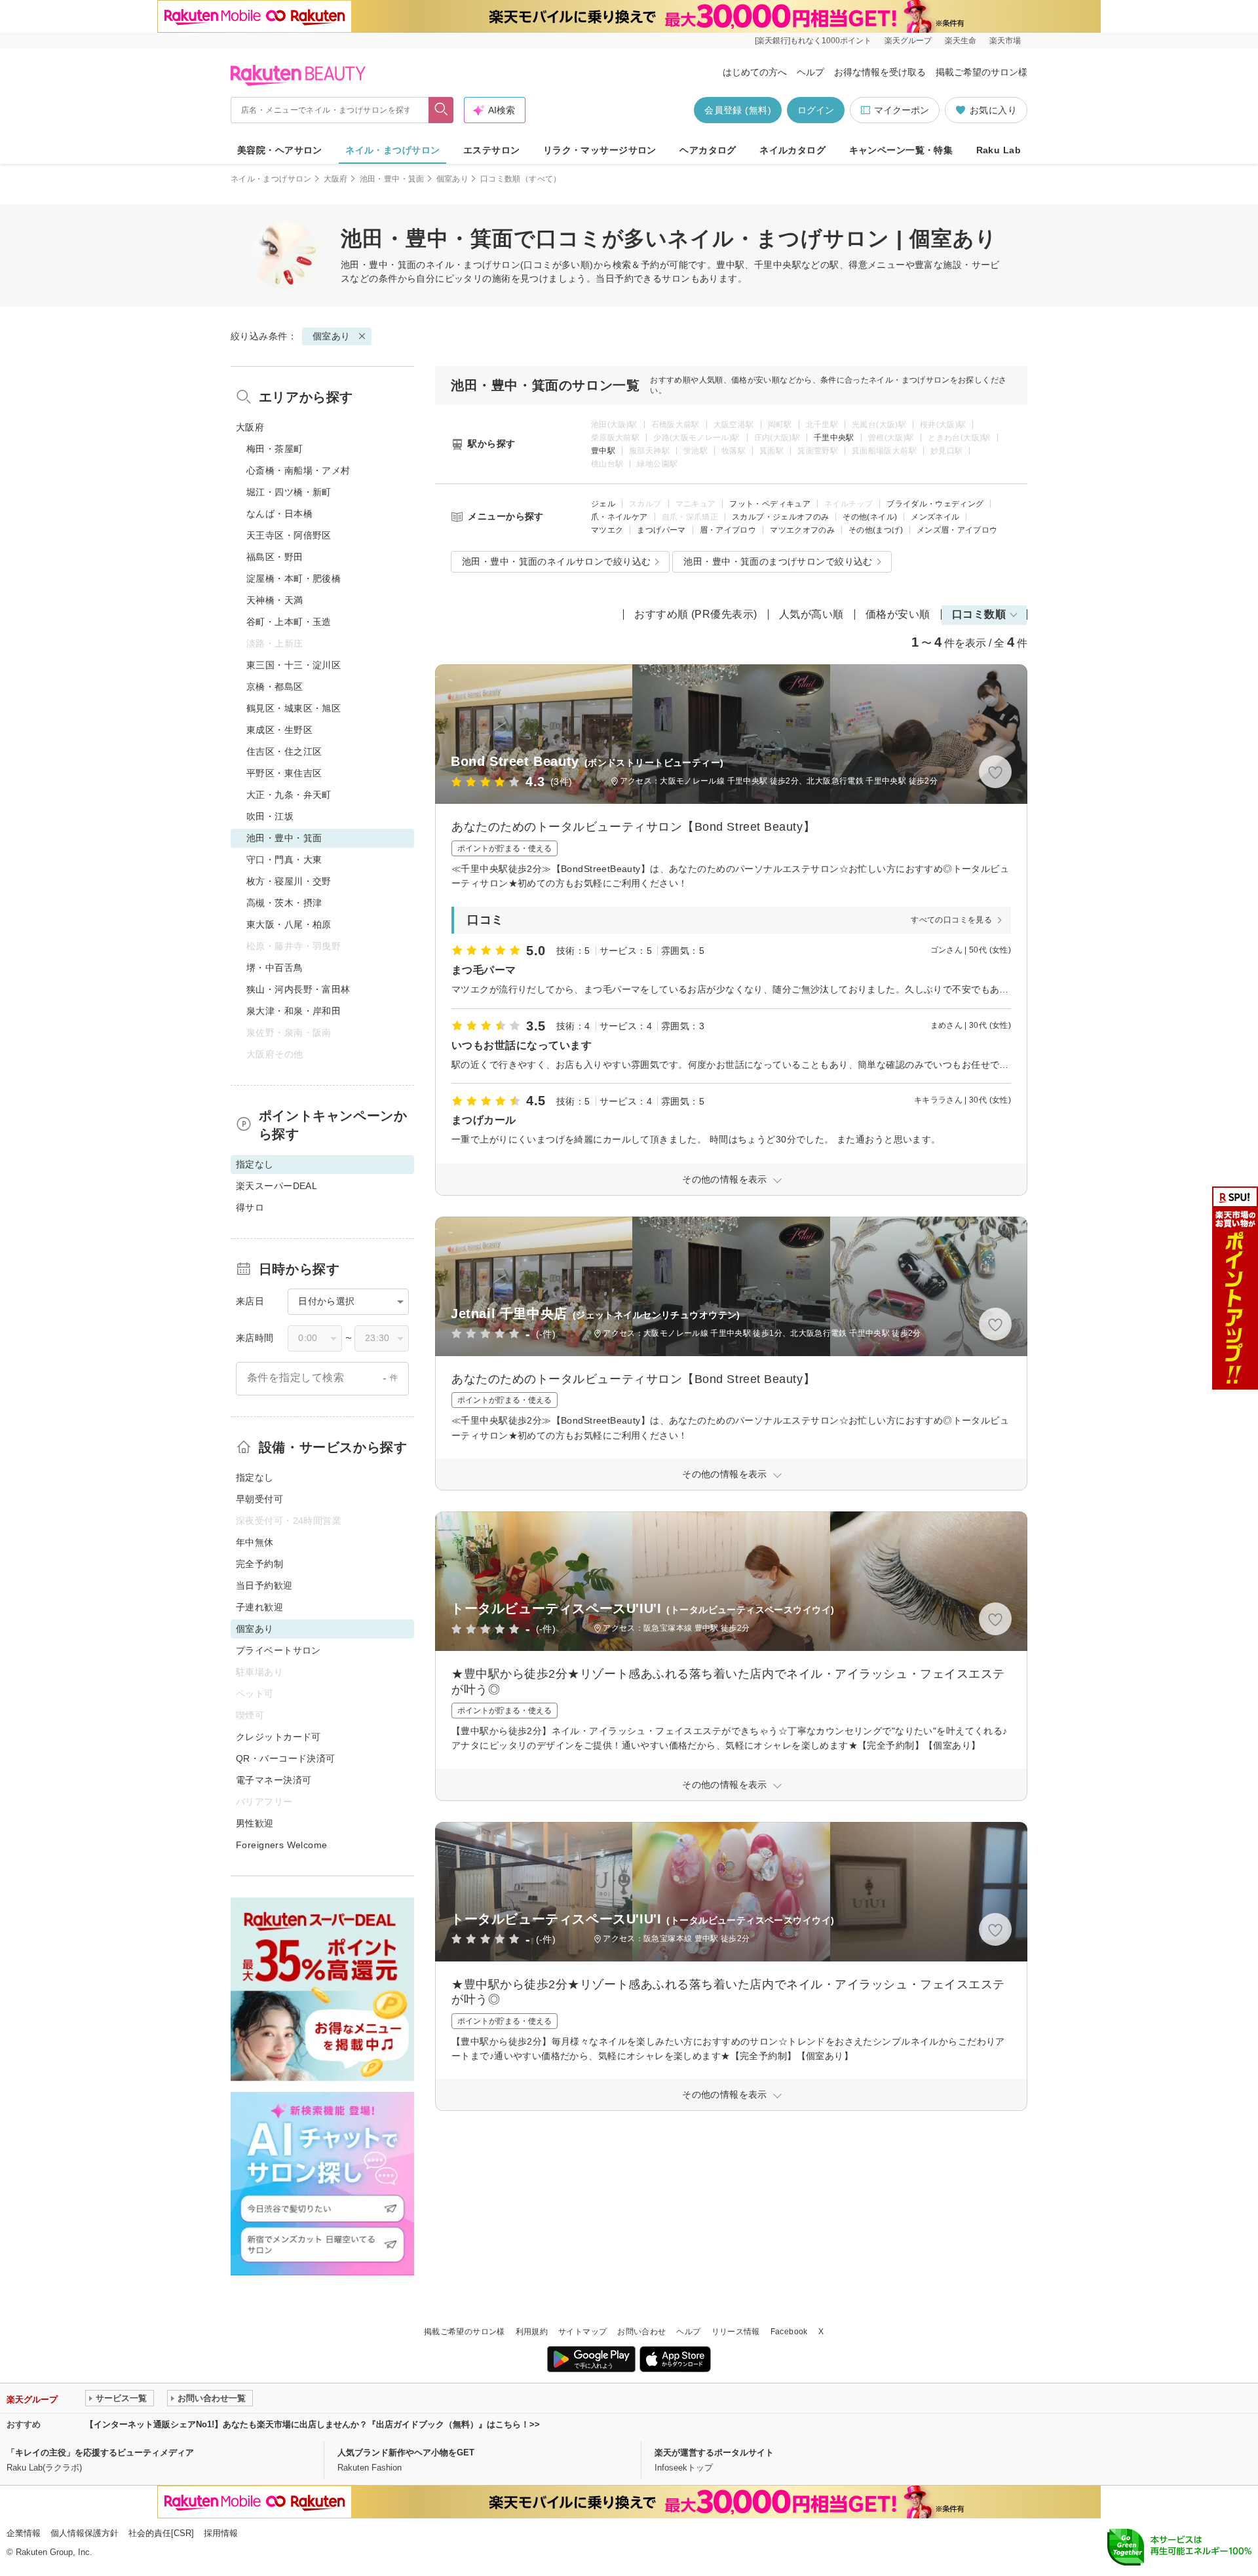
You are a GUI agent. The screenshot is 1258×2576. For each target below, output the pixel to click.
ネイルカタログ (792, 150)
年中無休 (255, 1542)
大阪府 (336, 179)
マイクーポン (902, 110)
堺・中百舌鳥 (275, 968)
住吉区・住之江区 (284, 751)
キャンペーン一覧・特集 (901, 150)
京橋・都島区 (275, 687)
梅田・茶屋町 (275, 449)
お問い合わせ (641, 2332)
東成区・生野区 (279, 730)
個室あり (452, 179)
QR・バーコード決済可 (286, 1758)
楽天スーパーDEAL (276, 1186)
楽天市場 (1005, 41)
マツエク (607, 530)
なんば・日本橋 (279, 514)
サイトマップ (582, 2332)
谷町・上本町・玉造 (289, 622)
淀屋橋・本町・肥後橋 (294, 578)
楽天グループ (908, 41)
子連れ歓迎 (259, 1607)
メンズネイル (935, 517)
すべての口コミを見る (951, 920)
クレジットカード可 (278, 1737)
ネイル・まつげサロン (392, 150)
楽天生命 (961, 41)
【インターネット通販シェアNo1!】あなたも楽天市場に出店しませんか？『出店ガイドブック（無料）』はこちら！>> (313, 2424)
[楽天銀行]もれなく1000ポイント (813, 41)
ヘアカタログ (708, 150)
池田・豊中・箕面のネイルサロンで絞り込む (556, 561)
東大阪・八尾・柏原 (289, 924)
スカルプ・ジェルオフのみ (780, 517)
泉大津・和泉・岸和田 (294, 1011)
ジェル (603, 504)
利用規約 (532, 2332)
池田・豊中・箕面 (392, 179)
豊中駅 (603, 451)
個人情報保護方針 (85, 2533)
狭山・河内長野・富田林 (298, 989)
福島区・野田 (275, 557)
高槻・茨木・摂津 (284, 903)
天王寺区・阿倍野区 (289, 535)
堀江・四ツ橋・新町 (289, 492)
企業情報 (24, 2533)
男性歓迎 (255, 1823)
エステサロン (492, 150)
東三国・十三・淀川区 (294, 665)
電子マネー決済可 (274, 1780)
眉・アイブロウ (728, 530)
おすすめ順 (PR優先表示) (696, 614)
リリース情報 (736, 2332)
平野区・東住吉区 (284, 773)
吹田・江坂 (270, 816)
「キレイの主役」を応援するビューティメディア (100, 2453)
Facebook (789, 2332)
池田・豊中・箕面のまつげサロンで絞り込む (778, 561)
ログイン (816, 110)
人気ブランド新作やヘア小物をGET (406, 2453)
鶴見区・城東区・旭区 (294, 708)
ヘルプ (810, 72)
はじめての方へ (755, 72)
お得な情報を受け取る (880, 72)
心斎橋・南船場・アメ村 (298, 470)
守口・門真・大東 (284, 860)
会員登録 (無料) (738, 110)
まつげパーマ (661, 530)
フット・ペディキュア (770, 504)
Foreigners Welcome (282, 1845)
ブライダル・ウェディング (935, 504)
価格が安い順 (898, 614)
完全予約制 (259, 1564)
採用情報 (221, 2533)
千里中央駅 (834, 438)
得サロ (250, 1207)
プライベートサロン (278, 1650)
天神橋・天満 (275, 600)
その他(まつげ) (876, 530)
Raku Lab (999, 150)
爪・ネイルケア (619, 517)
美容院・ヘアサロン (280, 150)
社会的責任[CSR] (161, 2533)
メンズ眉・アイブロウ (957, 530)
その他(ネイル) (870, 517)
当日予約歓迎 (264, 1585)
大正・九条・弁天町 (289, 795)
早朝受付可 (259, 1499)
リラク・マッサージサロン (600, 150)
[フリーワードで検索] (441, 110)
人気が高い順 (811, 614)
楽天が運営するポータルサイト (714, 2453)
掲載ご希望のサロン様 (982, 72)
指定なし (255, 1477)
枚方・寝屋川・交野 (289, 881)
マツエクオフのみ (802, 530)
